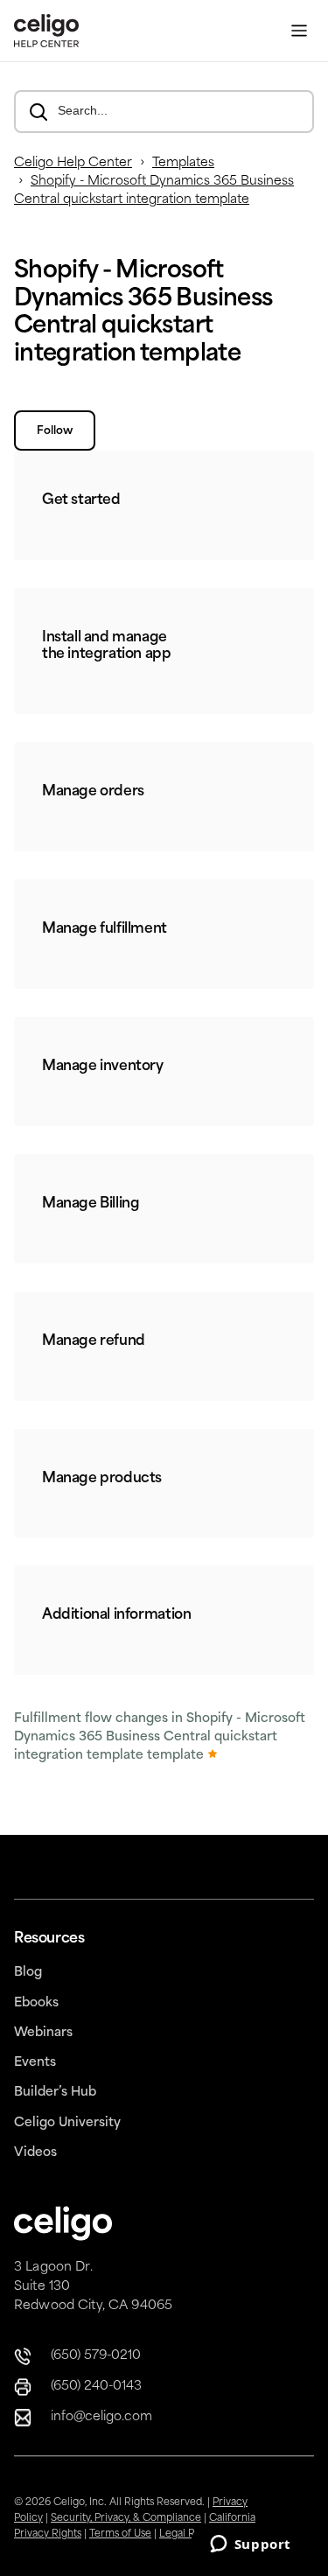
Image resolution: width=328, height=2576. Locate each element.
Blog (28, 1973)
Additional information (116, 1615)
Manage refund (94, 1341)
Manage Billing (91, 1204)
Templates (183, 163)
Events (35, 2063)
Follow (55, 431)
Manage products (102, 1479)
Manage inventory (103, 1067)
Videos (35, 2153)
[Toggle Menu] (299, 31)
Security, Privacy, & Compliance (126, 2519)
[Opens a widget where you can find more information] (250, 2545)
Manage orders (93, 792)
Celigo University (67, 2123)
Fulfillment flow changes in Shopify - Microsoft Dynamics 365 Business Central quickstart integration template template (160, 1737)
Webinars (43, 2033)
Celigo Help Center (73, 163)
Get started (81, 500)
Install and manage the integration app (107, 646)
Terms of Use (120, 2534)
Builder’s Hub (55, 2093)
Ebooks (36, 2003)
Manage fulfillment (105, 929)
